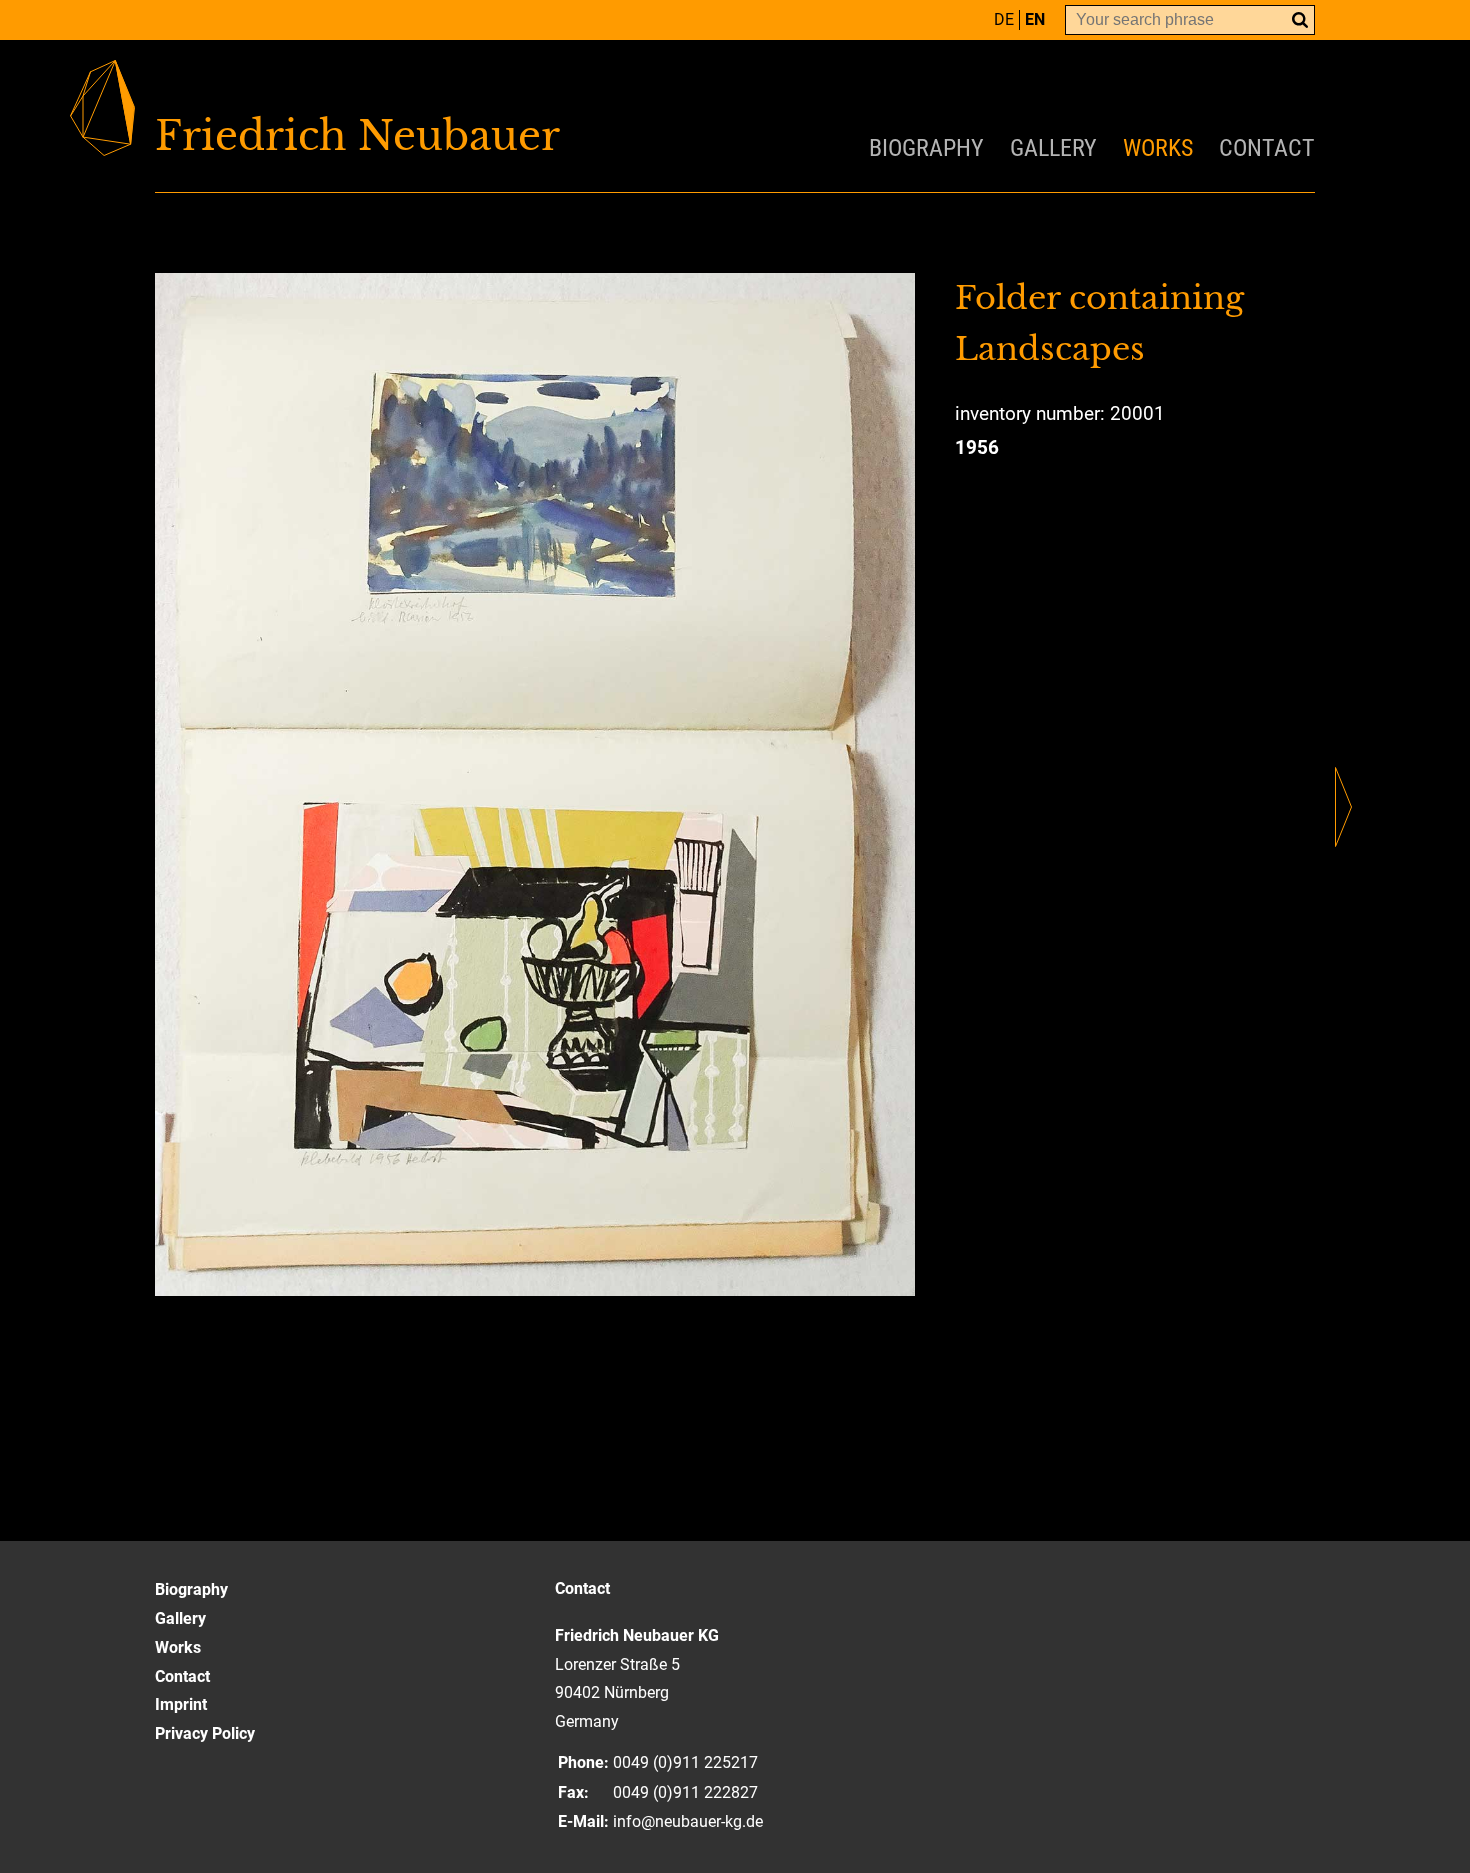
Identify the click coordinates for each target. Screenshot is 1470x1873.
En (1035, 19)
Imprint (181, 1704)
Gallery (1053, 148)
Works (1158, 148)
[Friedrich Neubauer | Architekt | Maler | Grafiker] (445, 136)
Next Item (1343, 807)
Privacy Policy (205, 1733)
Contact (1267, 148)
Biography (926, 148)
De (1004, 19)
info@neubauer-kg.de (688, 1821)
